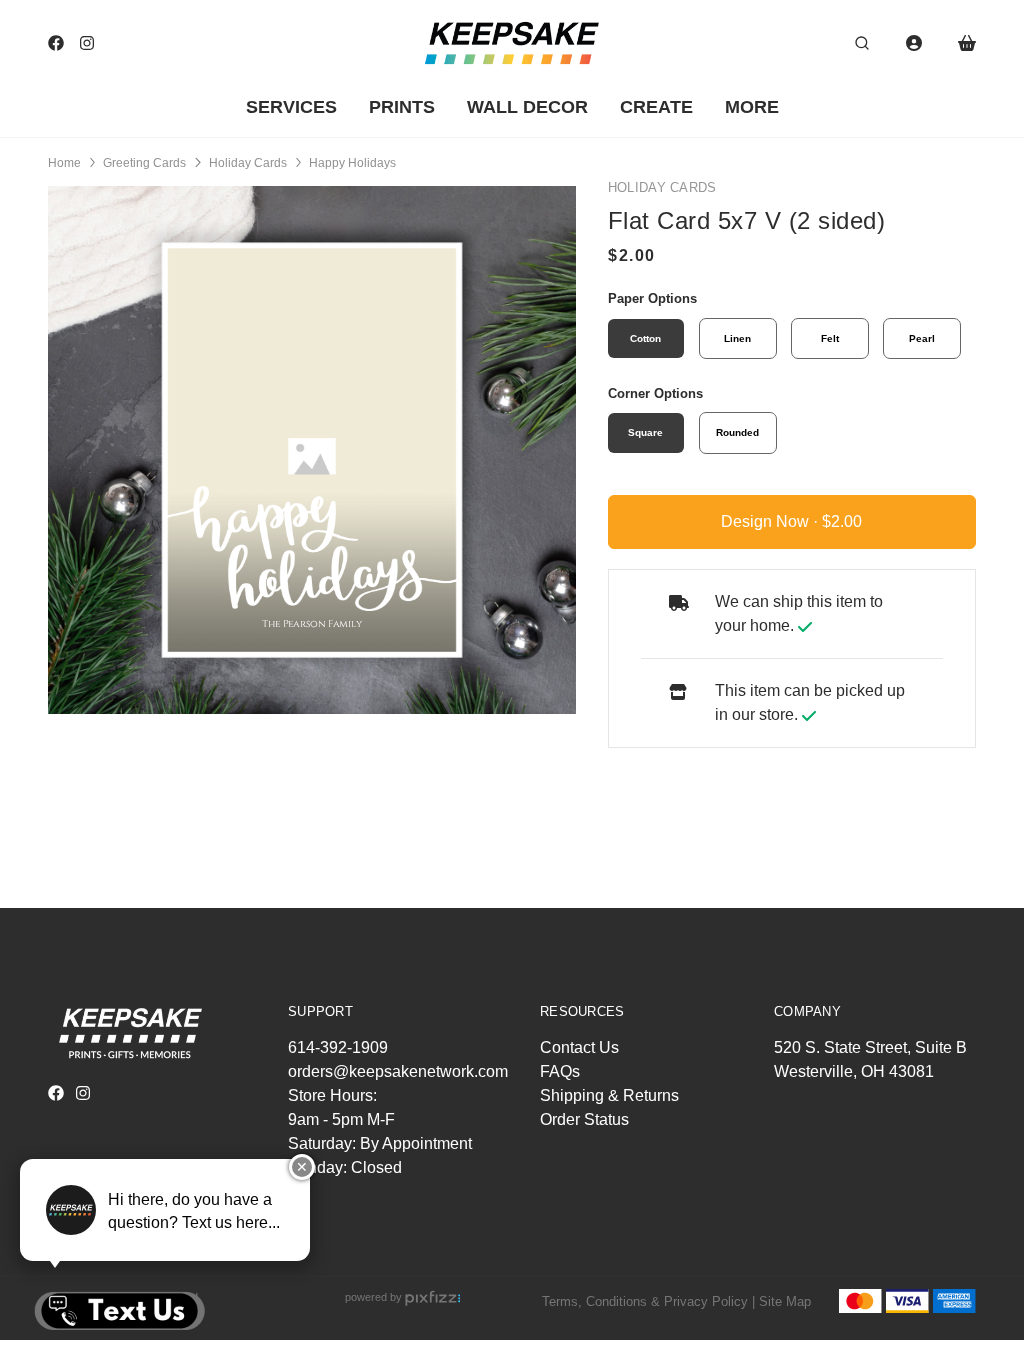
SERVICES (291, 107)
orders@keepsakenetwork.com (398, 1071)
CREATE (656, 107)
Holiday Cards (248, 163)
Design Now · (771, 521)
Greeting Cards (144, 163)
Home (64, 163)
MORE (752, 107)
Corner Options (655, 393)
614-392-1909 (338, 1047)
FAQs (560, 1071)
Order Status (584, 1119)
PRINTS (402, 107)
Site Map (785, 1301)
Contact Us (579, 1047)
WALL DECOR (527, 107)
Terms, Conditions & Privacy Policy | (648, 1301)
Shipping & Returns (609, 1095)
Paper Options (652, 298)
